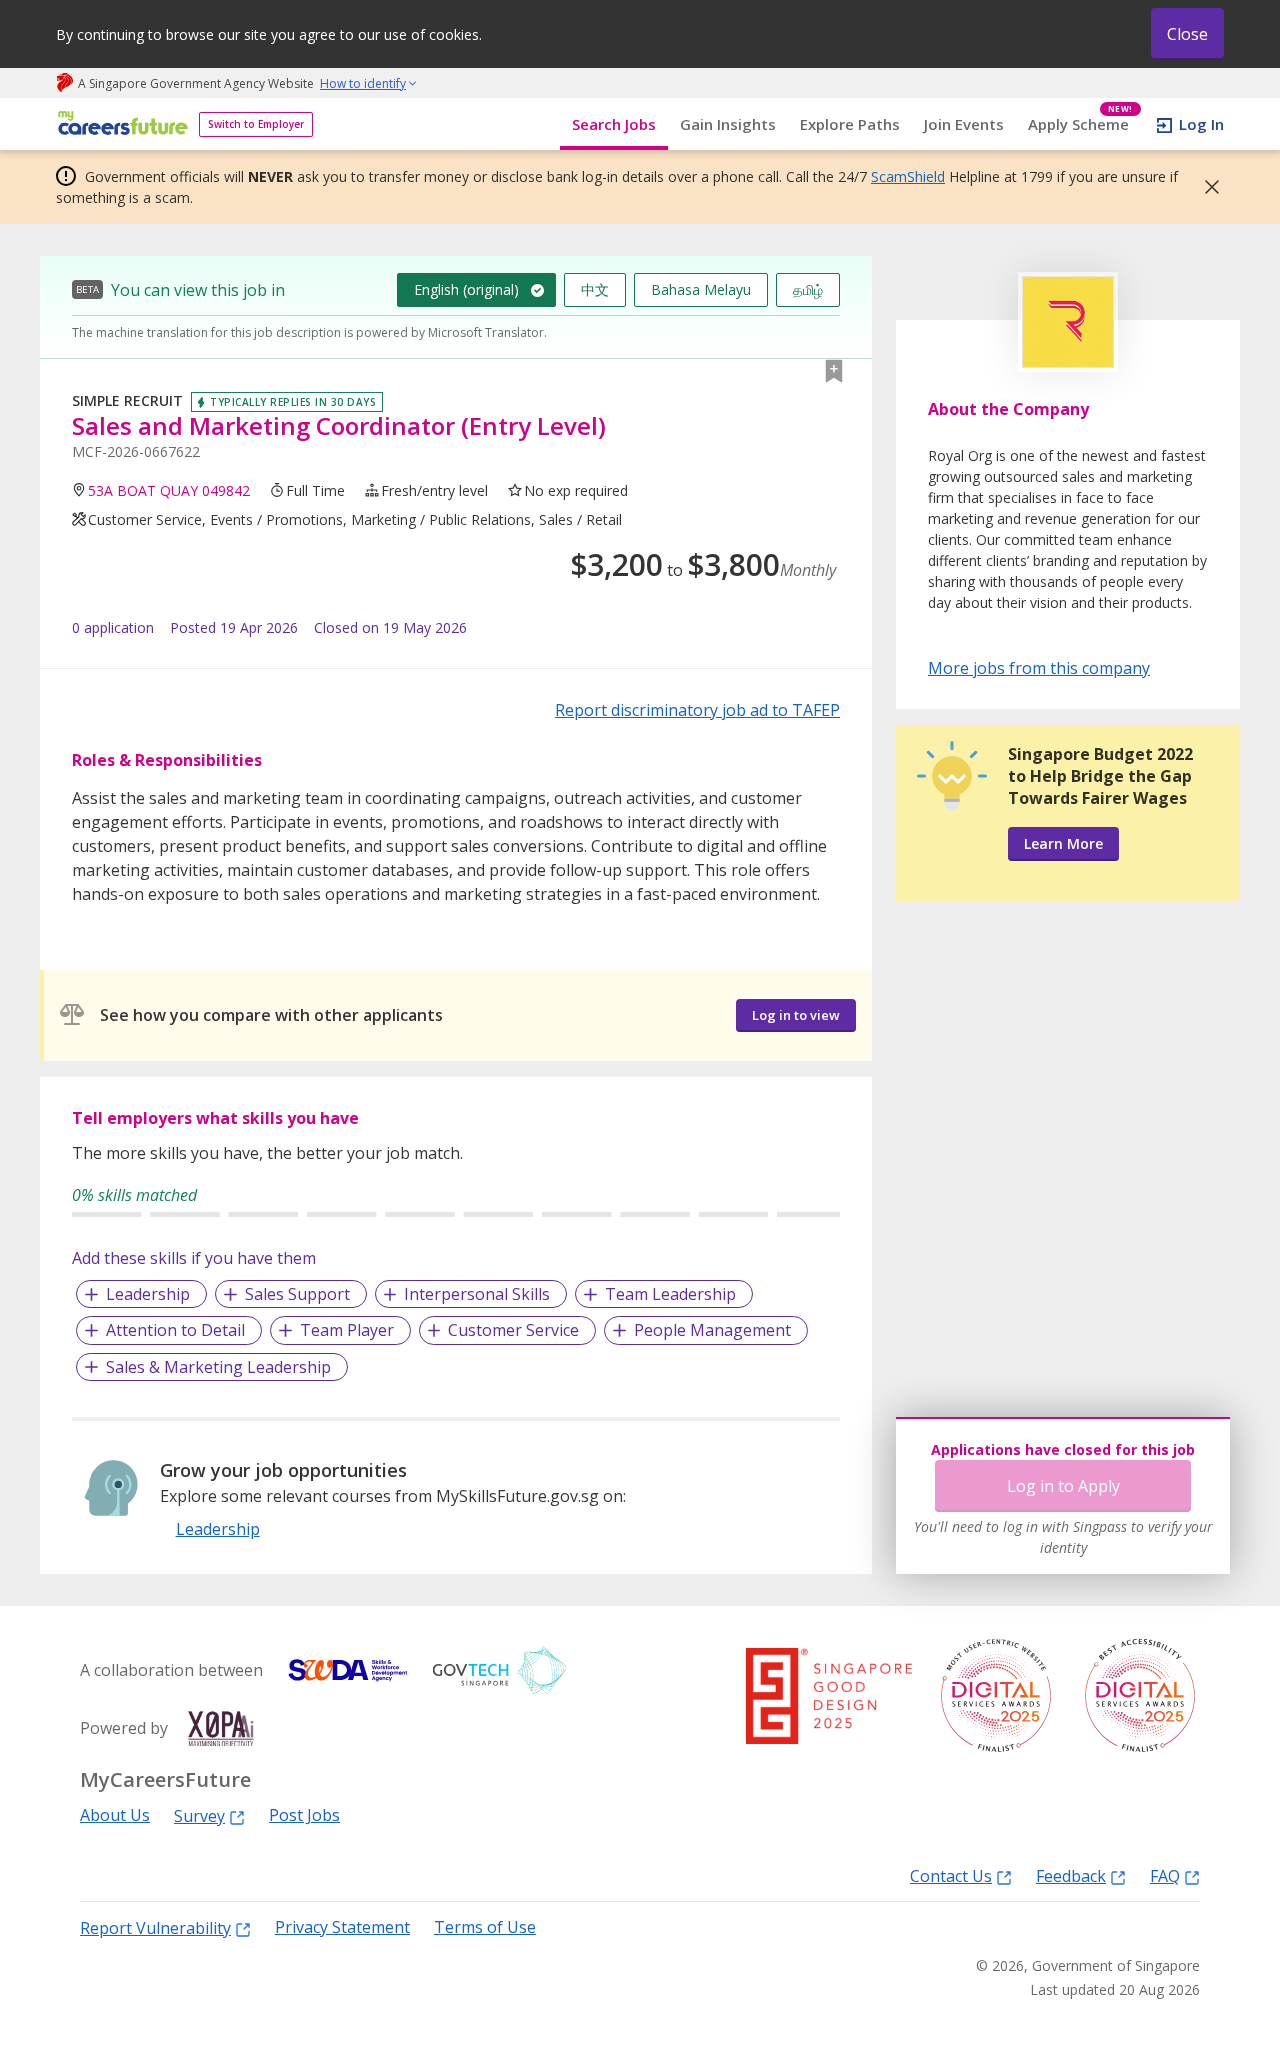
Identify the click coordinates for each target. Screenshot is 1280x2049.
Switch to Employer (256, 124)
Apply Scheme (1080, 124)
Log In (1201, 124)
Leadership (148, 1294)
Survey (199, 1815)
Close (1187, 34)
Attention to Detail (175, 1330)
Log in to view (796, 1015)
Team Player (347, 1330)
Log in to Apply (1063, 1486)
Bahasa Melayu (701, 289)
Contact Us (951, 1875)
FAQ (1165, 1875)
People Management (712, 1330)
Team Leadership (670, 1294)
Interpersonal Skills (477, 1294)
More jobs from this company (1039, 667)
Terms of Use (485, 1927)
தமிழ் (808, 289)
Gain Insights (728, 124)
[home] (119, 124)
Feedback (1071, 1875)
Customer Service (513, 1330)
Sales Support (297, 1294)
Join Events (964, 124)
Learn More (1063, 843)
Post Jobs (304, 1815)
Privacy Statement (342, 1927)
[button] (1206, 187)
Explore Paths (850, 124)
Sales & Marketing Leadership (218, 1367)
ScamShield (908, 176)
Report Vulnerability (155, 1927)
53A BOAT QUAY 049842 (169, 490)
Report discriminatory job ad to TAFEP (697, 710)
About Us (115, 1815)
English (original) (466, 289)
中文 (595, 289)
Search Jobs (614, 124)
